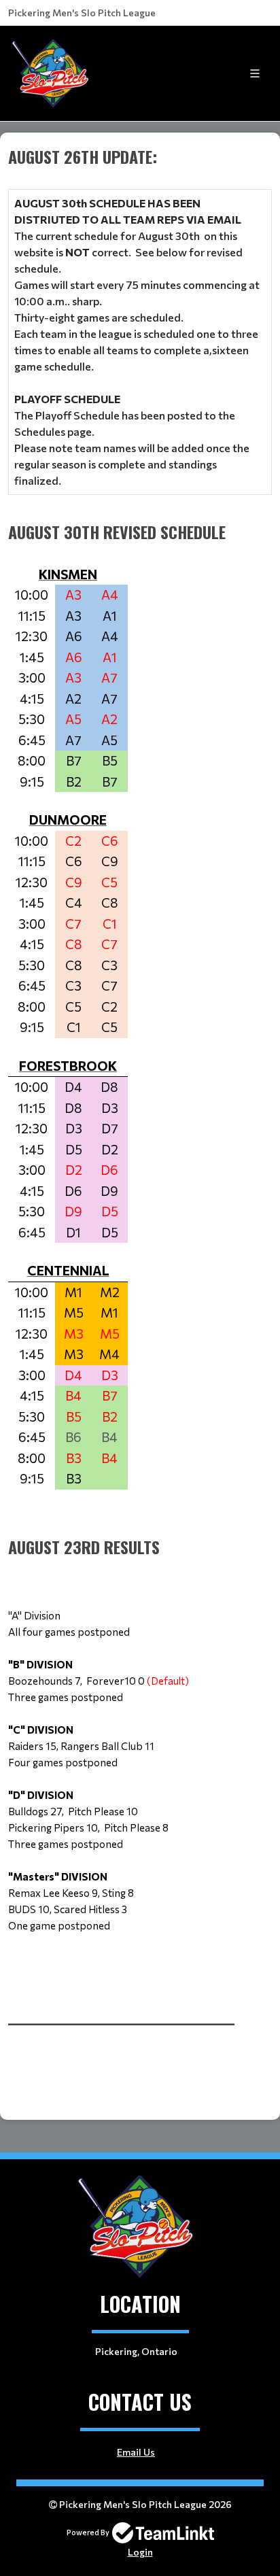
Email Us (136, 2452)
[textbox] (140, 1074)
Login (140, 2552)
